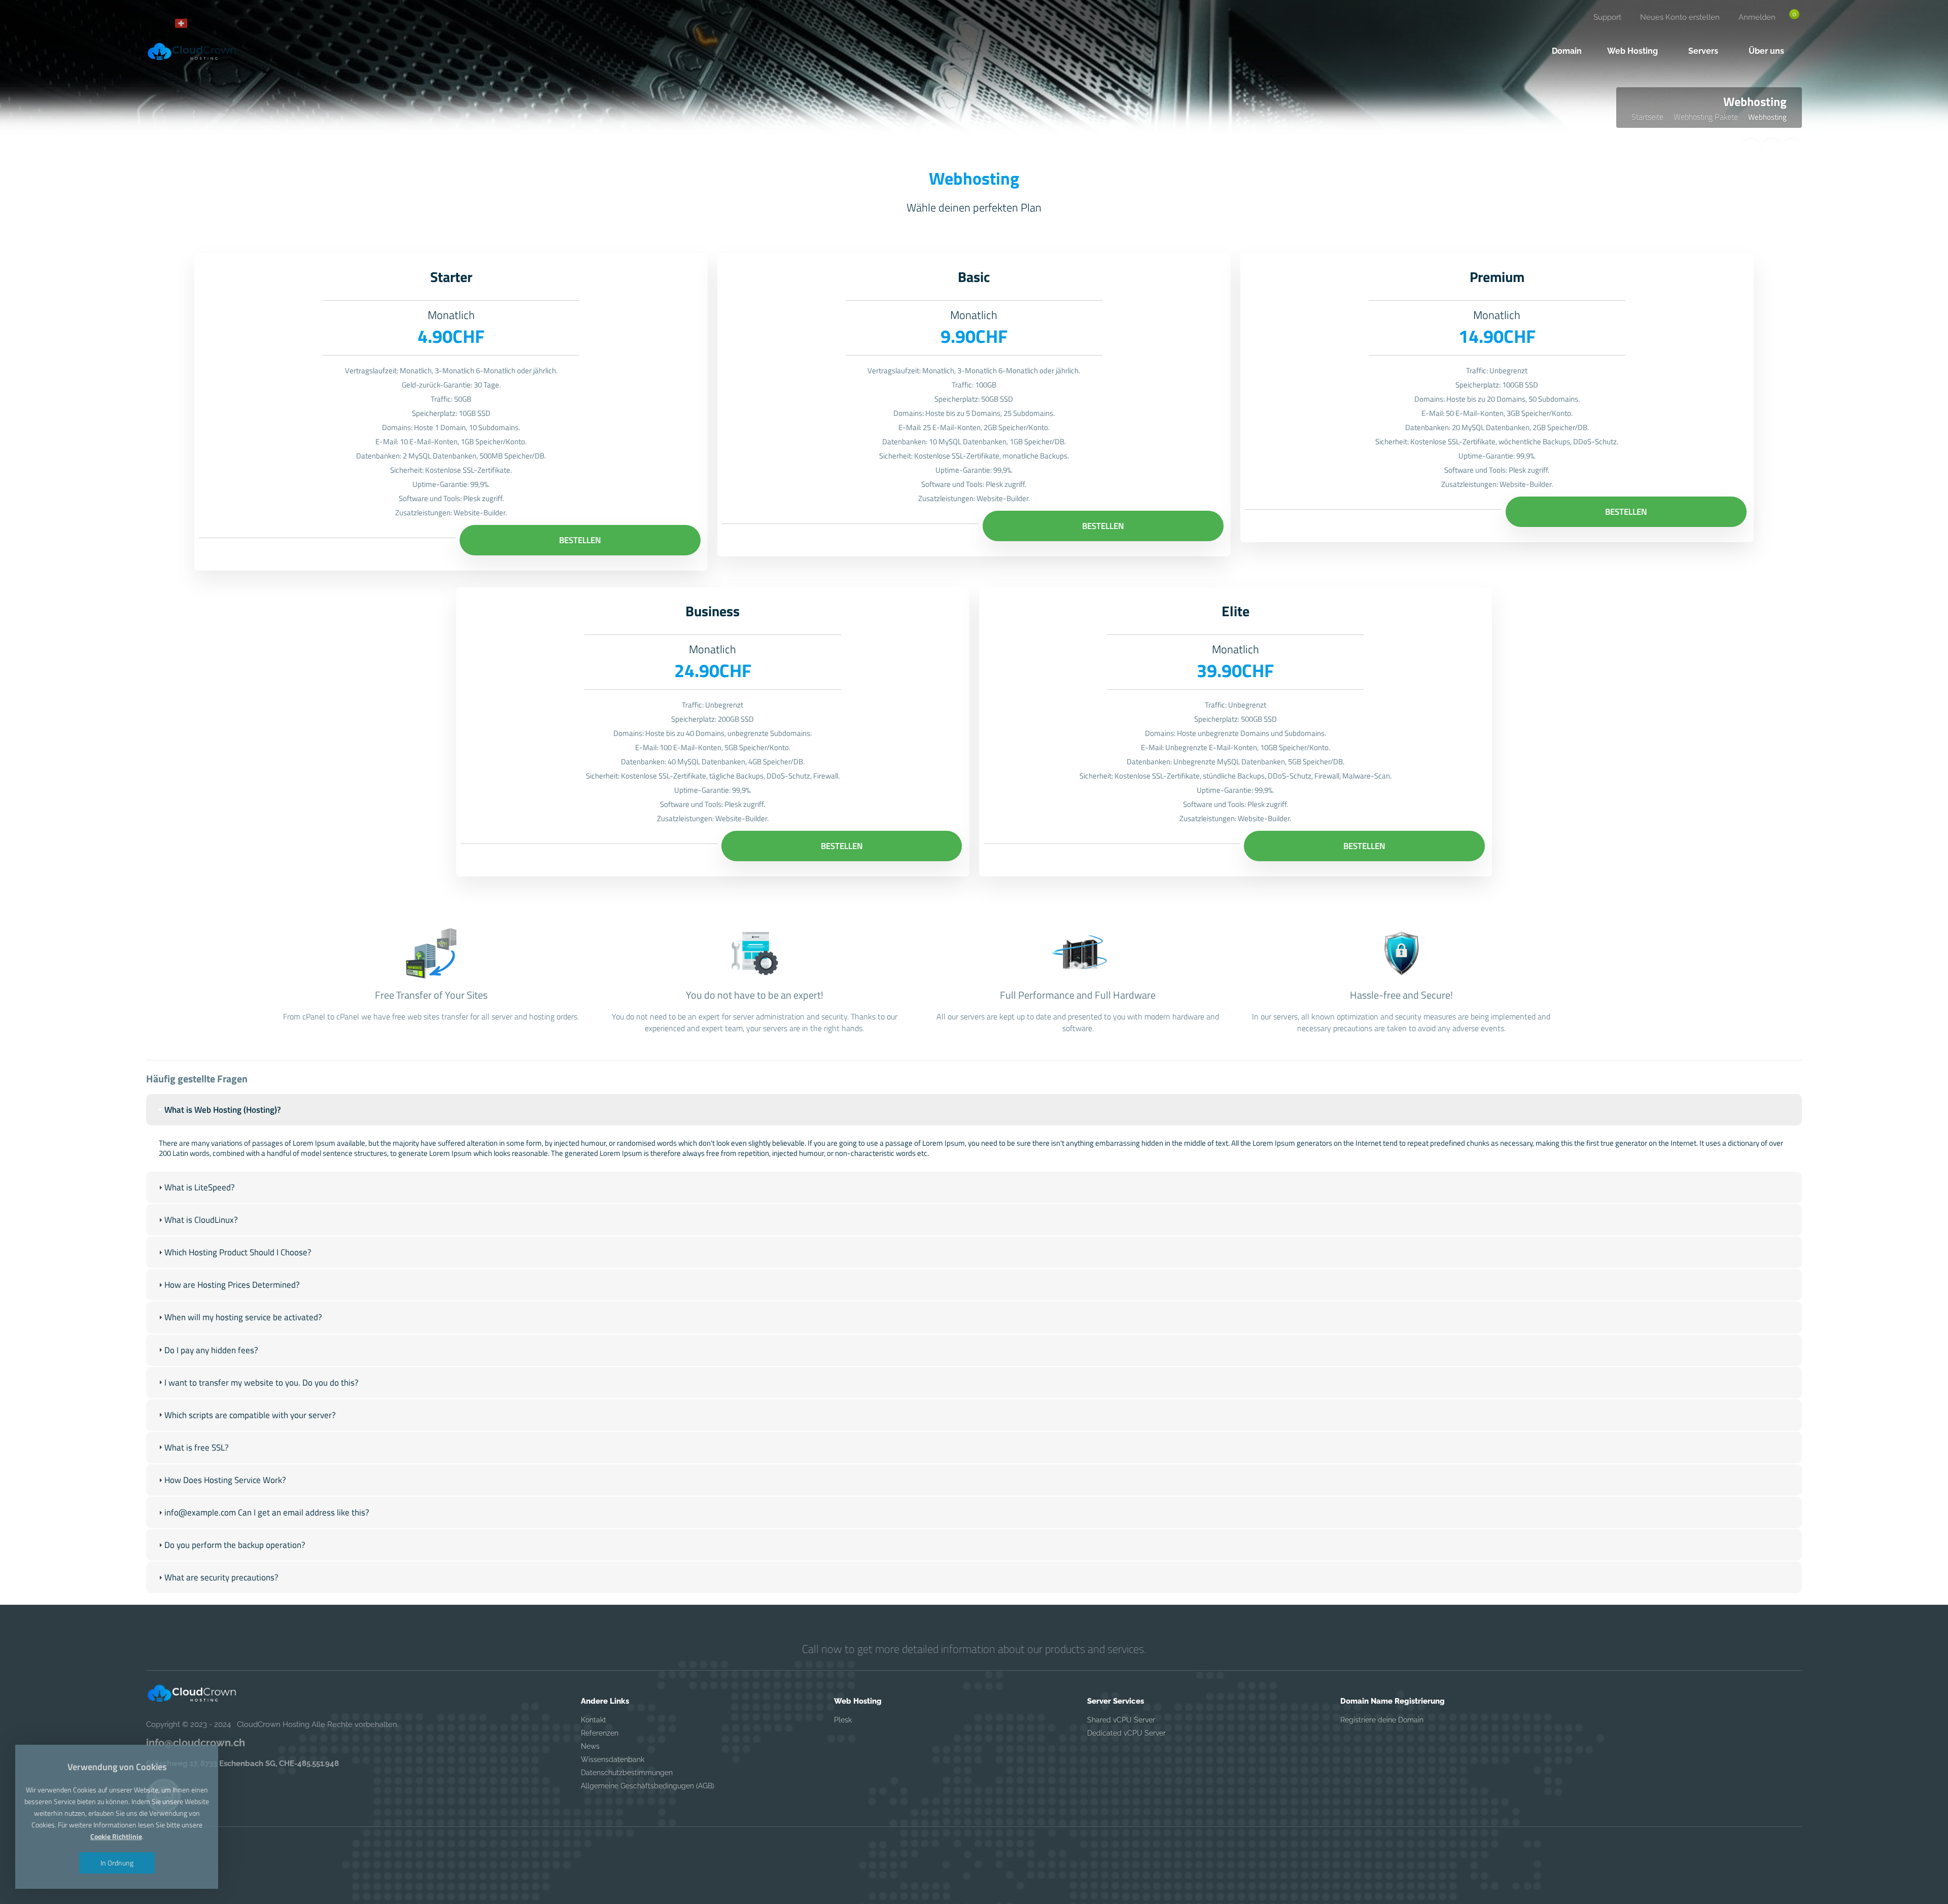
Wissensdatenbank (613, 1759)
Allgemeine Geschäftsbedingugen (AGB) (648, 1786)
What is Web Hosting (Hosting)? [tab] (223, 1110)
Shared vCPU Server (1121, 1720)
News (590, 1746)
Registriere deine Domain (1382, 1720)
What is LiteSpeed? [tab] (200, 1187)
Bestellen (580, 540)
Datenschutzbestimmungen (627, 1773)
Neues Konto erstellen (1680, 17)
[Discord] (157, 23)
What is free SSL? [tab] (197, 1448)
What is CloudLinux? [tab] (201, 1220)
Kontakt (594, 1720)
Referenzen (600, 1733)
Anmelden (1757, 17)
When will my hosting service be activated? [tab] (243, 1317)
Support (1607, 17)
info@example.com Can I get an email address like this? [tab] (267, 1512)
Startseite (1647, 117)
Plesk (843, 1720)
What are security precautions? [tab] (221, 1577)
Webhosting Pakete (1706, 117)
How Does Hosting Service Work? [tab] (225, 1480)
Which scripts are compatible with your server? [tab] (250, 1415)
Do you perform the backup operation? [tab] (235, 1545)
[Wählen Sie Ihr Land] (185, 23)
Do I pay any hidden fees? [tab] (211, 1350)
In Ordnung (117, 1863)
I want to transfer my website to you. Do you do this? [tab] (262, 1383)
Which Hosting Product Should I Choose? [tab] (238, 1252)
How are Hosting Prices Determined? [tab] (232, 1285)
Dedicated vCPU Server (1126, 1733)
